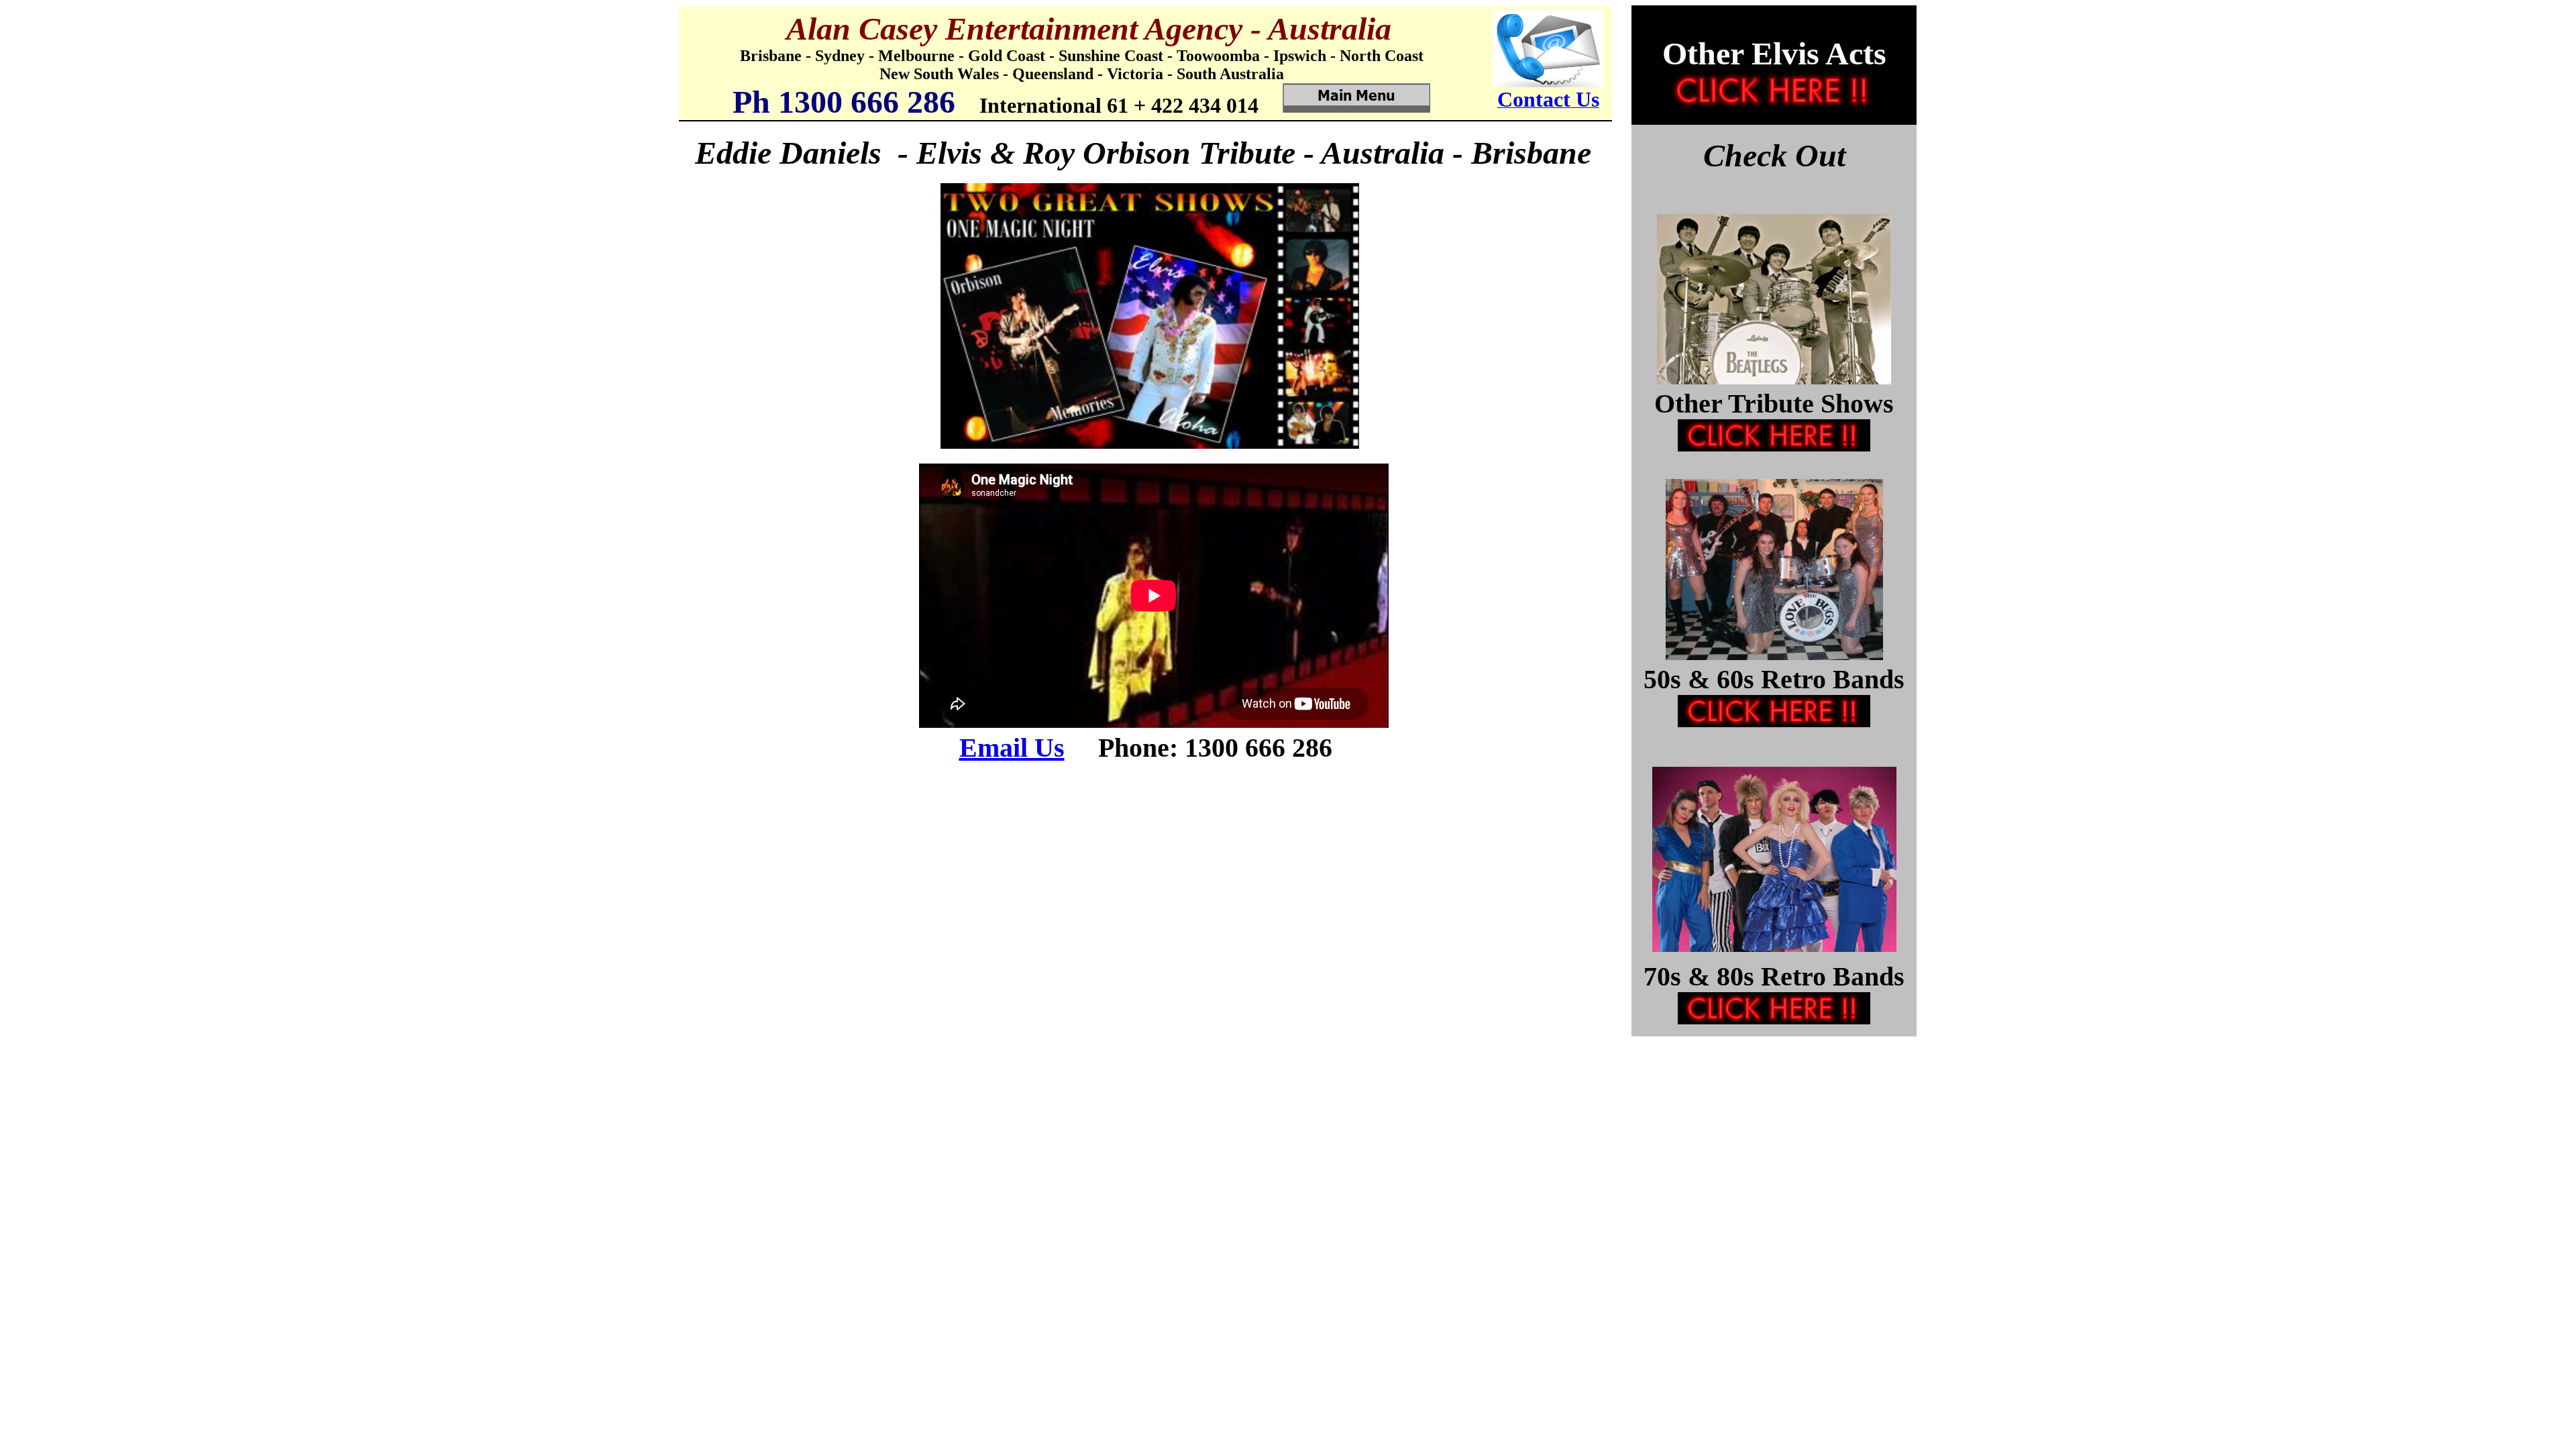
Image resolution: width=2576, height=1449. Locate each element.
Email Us (1012, 748)
